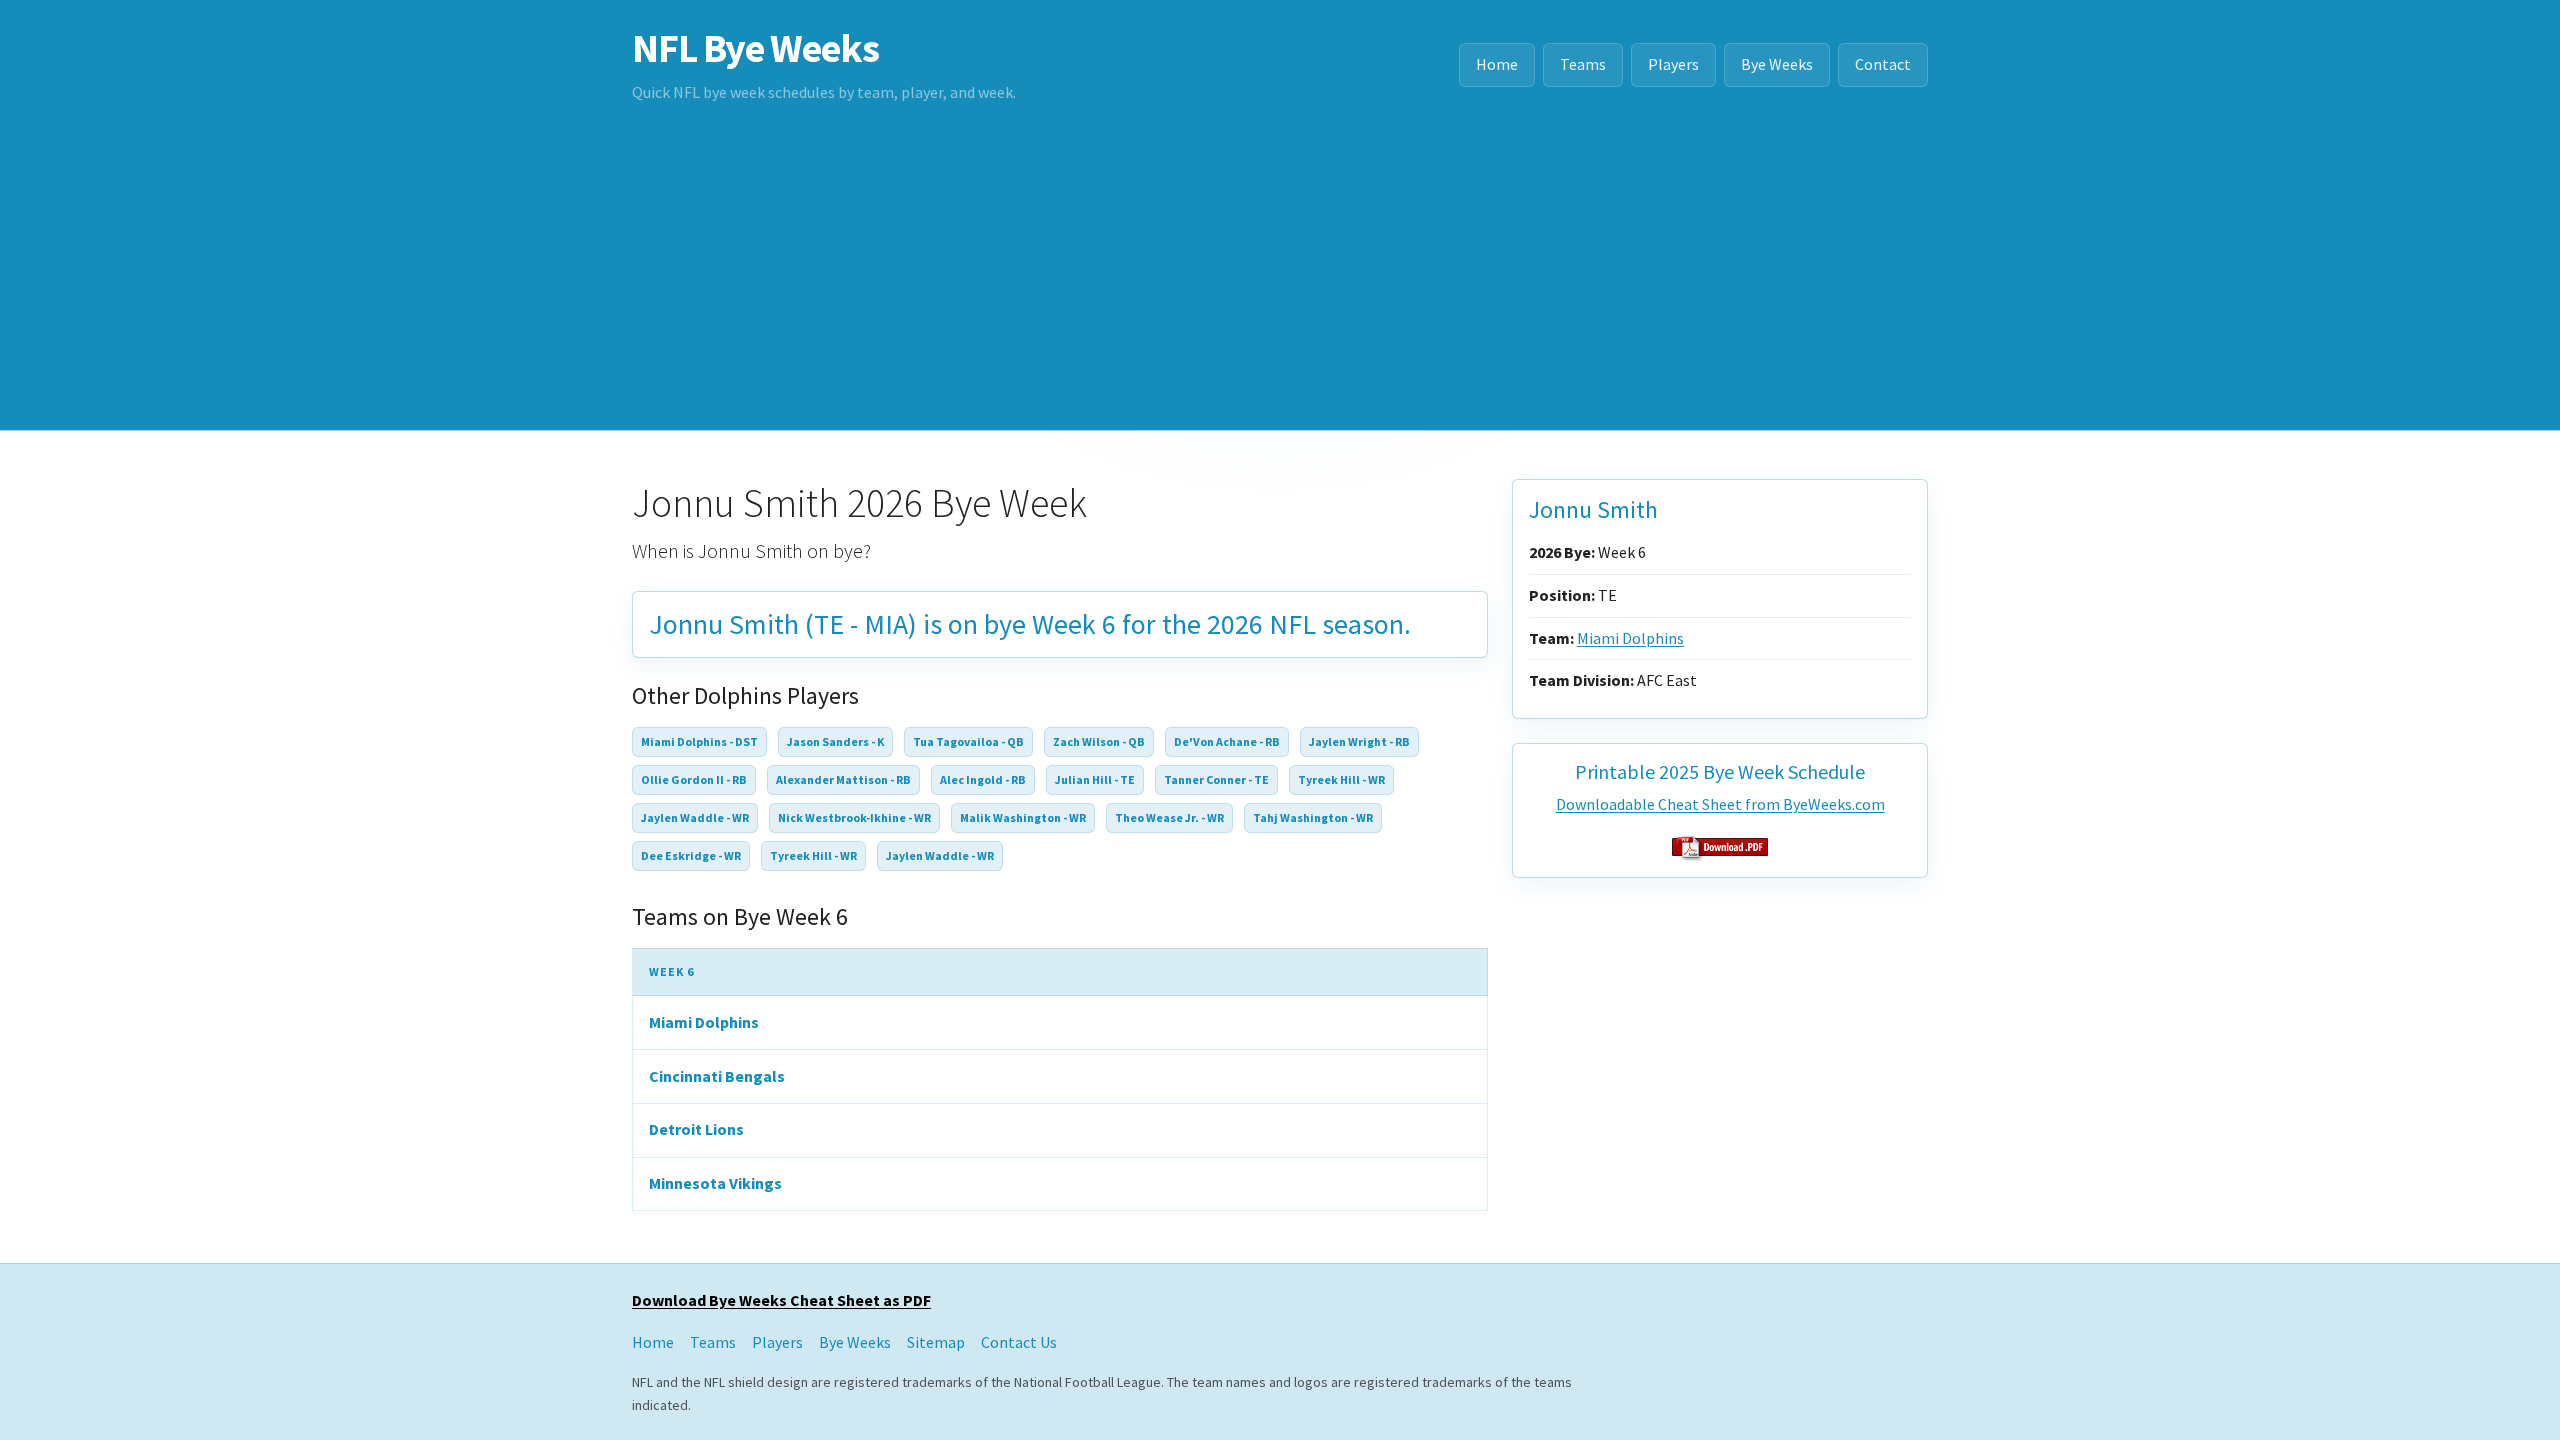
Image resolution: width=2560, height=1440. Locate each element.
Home (1497, 64)
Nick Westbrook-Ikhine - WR (854, 817)
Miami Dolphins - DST (699, 741)
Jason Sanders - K (835, 741)
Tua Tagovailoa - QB (968, 741)
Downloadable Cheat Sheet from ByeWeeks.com (1720, 804)
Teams (1583, 64)
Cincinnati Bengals (717, 1076)
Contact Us (1019, 1342)
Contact (1883, 64)
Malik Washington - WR (1023, 817)
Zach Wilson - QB (1099, 741)
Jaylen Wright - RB (1359, 741)
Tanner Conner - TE (1216, 779)
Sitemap (936, 1342)
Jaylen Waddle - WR (695, 817)
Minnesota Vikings (715, 1183)
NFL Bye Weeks (755, 48)
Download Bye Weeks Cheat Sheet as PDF (781, 1300)
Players (1673, 64)
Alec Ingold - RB (983, 779)
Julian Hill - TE (1095, 779)
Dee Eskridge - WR (691, 855)
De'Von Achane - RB (1227, 741)
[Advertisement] (1280, 280)
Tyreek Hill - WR (1341, 779)
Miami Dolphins (704, 1022)
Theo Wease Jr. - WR (1169, 817)
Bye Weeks (1777, 64)
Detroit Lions (696, 1129)
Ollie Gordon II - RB (694, 779)
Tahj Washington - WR (1313, 817)
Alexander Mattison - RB (843, 779)
